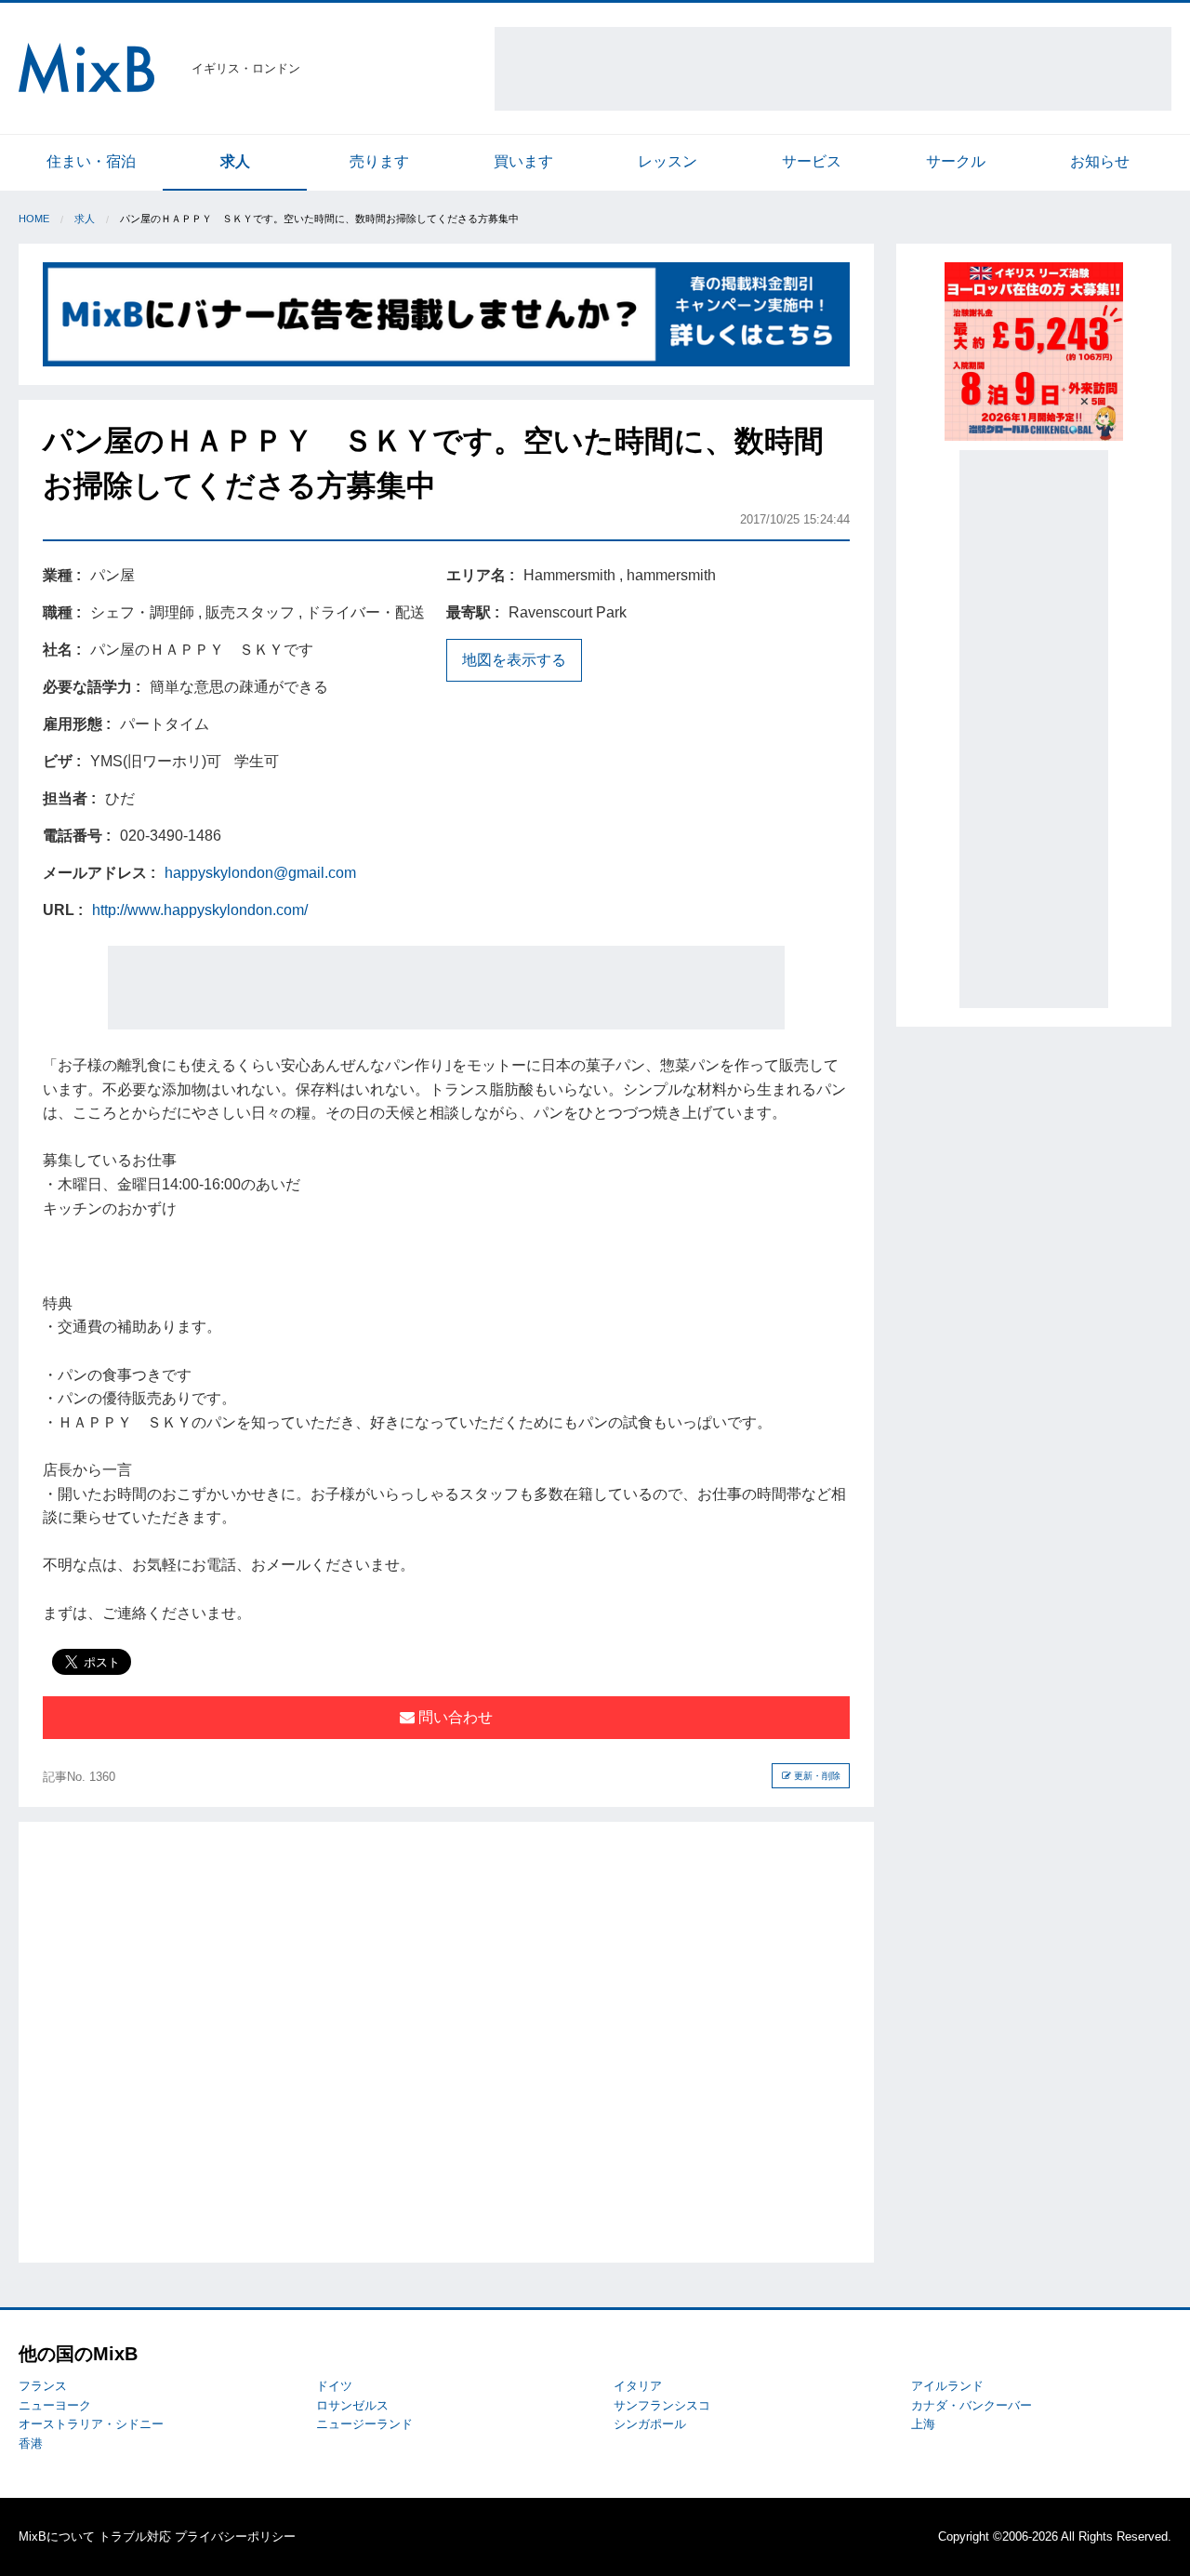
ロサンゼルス (352, 2405)
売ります (379, 161)
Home (34, 219)
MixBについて (57, 2536)
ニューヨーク (55, 2405)
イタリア (638, 2386)
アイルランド (947, 2386)
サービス (812, 161)
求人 (235, 161)
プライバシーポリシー (235, 2536)
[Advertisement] (833, 69)
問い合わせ (454, 1717)
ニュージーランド (364, 2424)
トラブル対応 (135, 2536)
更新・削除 (816, 1776)
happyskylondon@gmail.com (260, 873)
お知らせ (1100, 161)
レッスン (668, 161)
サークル (956, 161)
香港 (31, 2443)
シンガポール (650, 2424)
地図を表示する (514, 660)
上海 (923, 2424)
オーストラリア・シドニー (91, 2424)
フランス (43, 2386)
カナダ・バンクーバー (972, 2405)
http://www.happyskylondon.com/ (200, 910)
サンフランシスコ (662, 2405)
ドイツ (334, 2386)
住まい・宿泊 (91, 161)
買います (523, 161)
